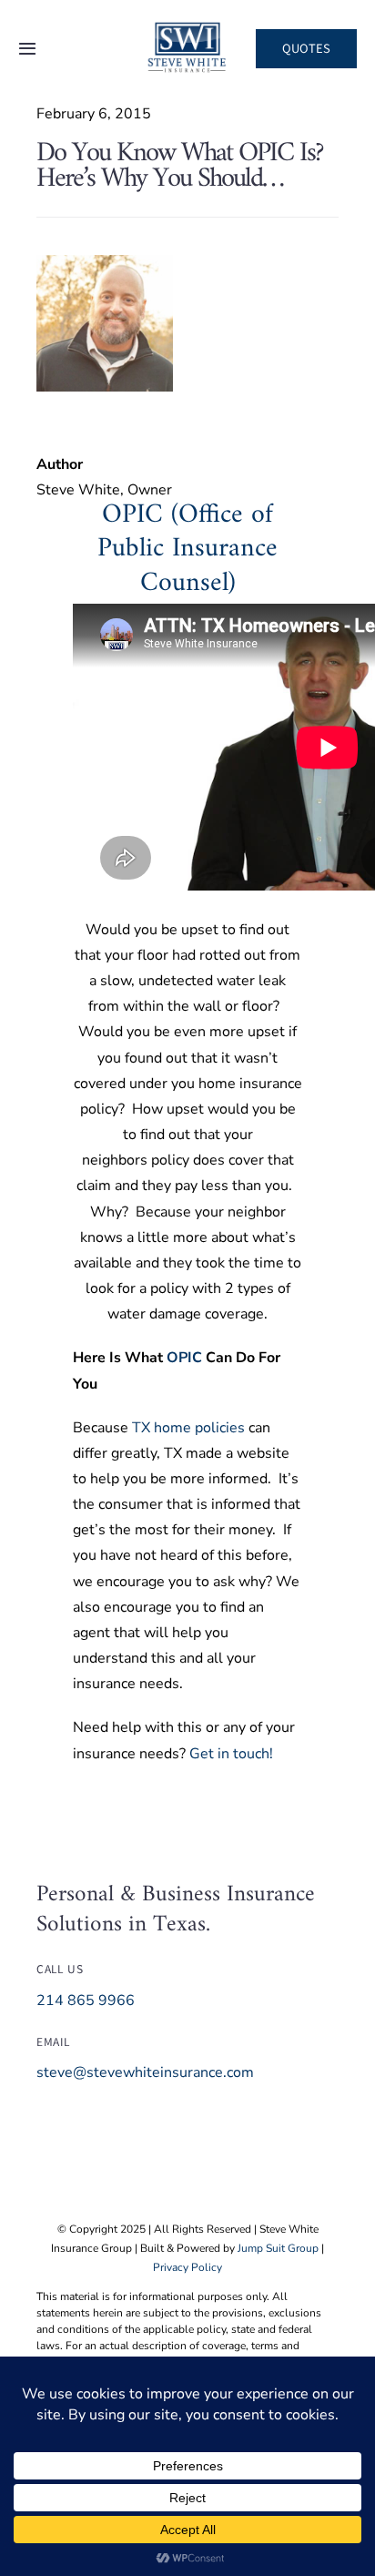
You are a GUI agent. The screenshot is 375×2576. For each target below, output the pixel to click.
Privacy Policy (187, 2267)
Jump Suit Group (278, 2248)
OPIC (184, 1358)
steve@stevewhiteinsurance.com (145, 2072)
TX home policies (188, 1428)
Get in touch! (231, 1754)
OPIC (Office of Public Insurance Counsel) (187, 549)
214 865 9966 (86, 2001)
